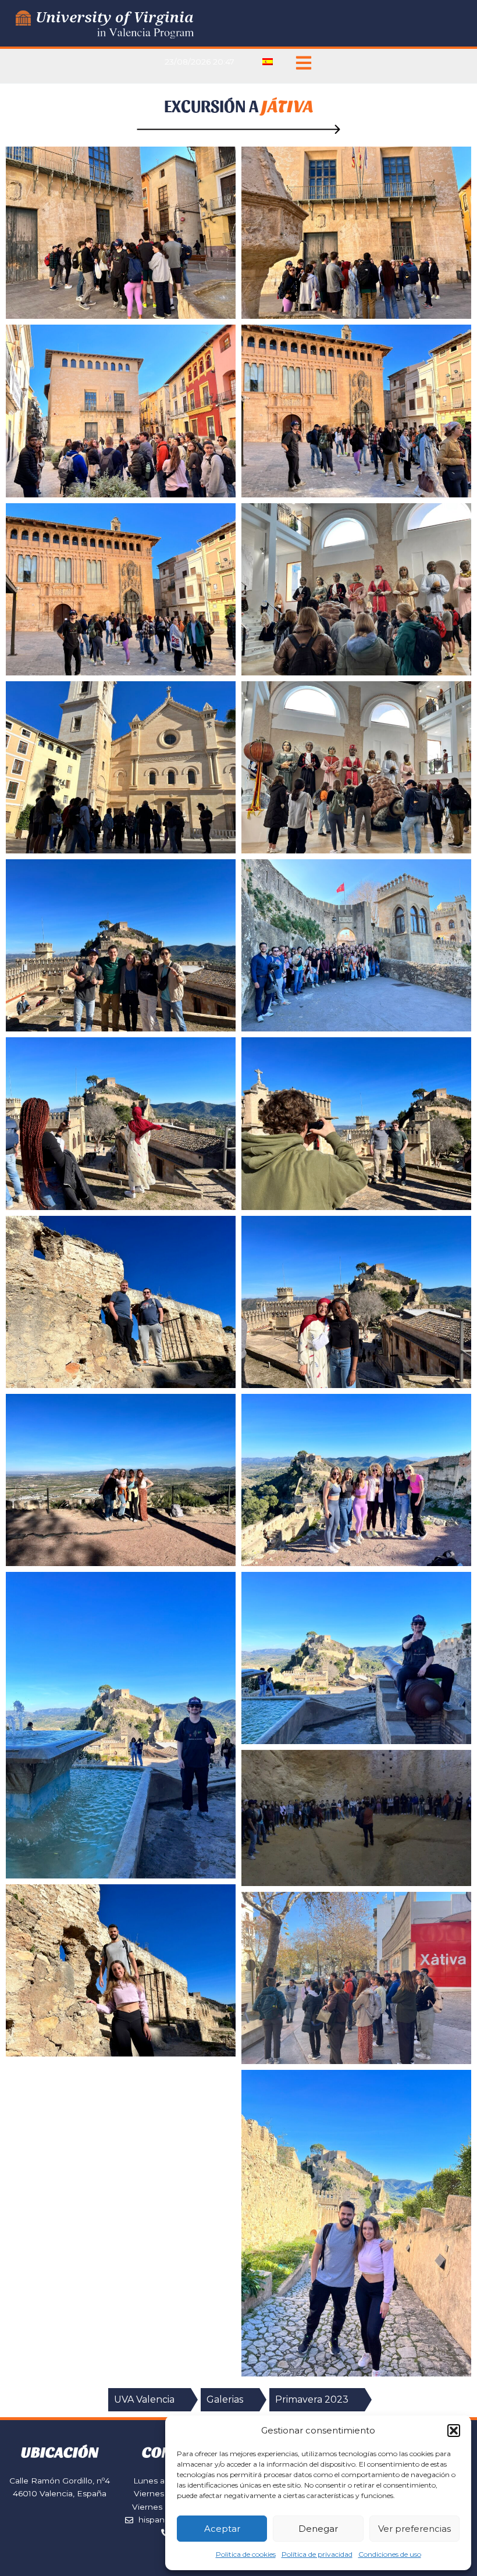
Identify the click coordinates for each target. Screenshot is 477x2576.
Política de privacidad (317, 2554)
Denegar (318, 2529)
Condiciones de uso (390, 2554)
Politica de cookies (246, 2554)
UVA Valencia (144, 2399)
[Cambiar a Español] (268, 62)
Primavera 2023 (312, 2399)
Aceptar (222, 2529)
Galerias (225, 2399)
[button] (454, 2431)
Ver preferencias (414, 2529)
